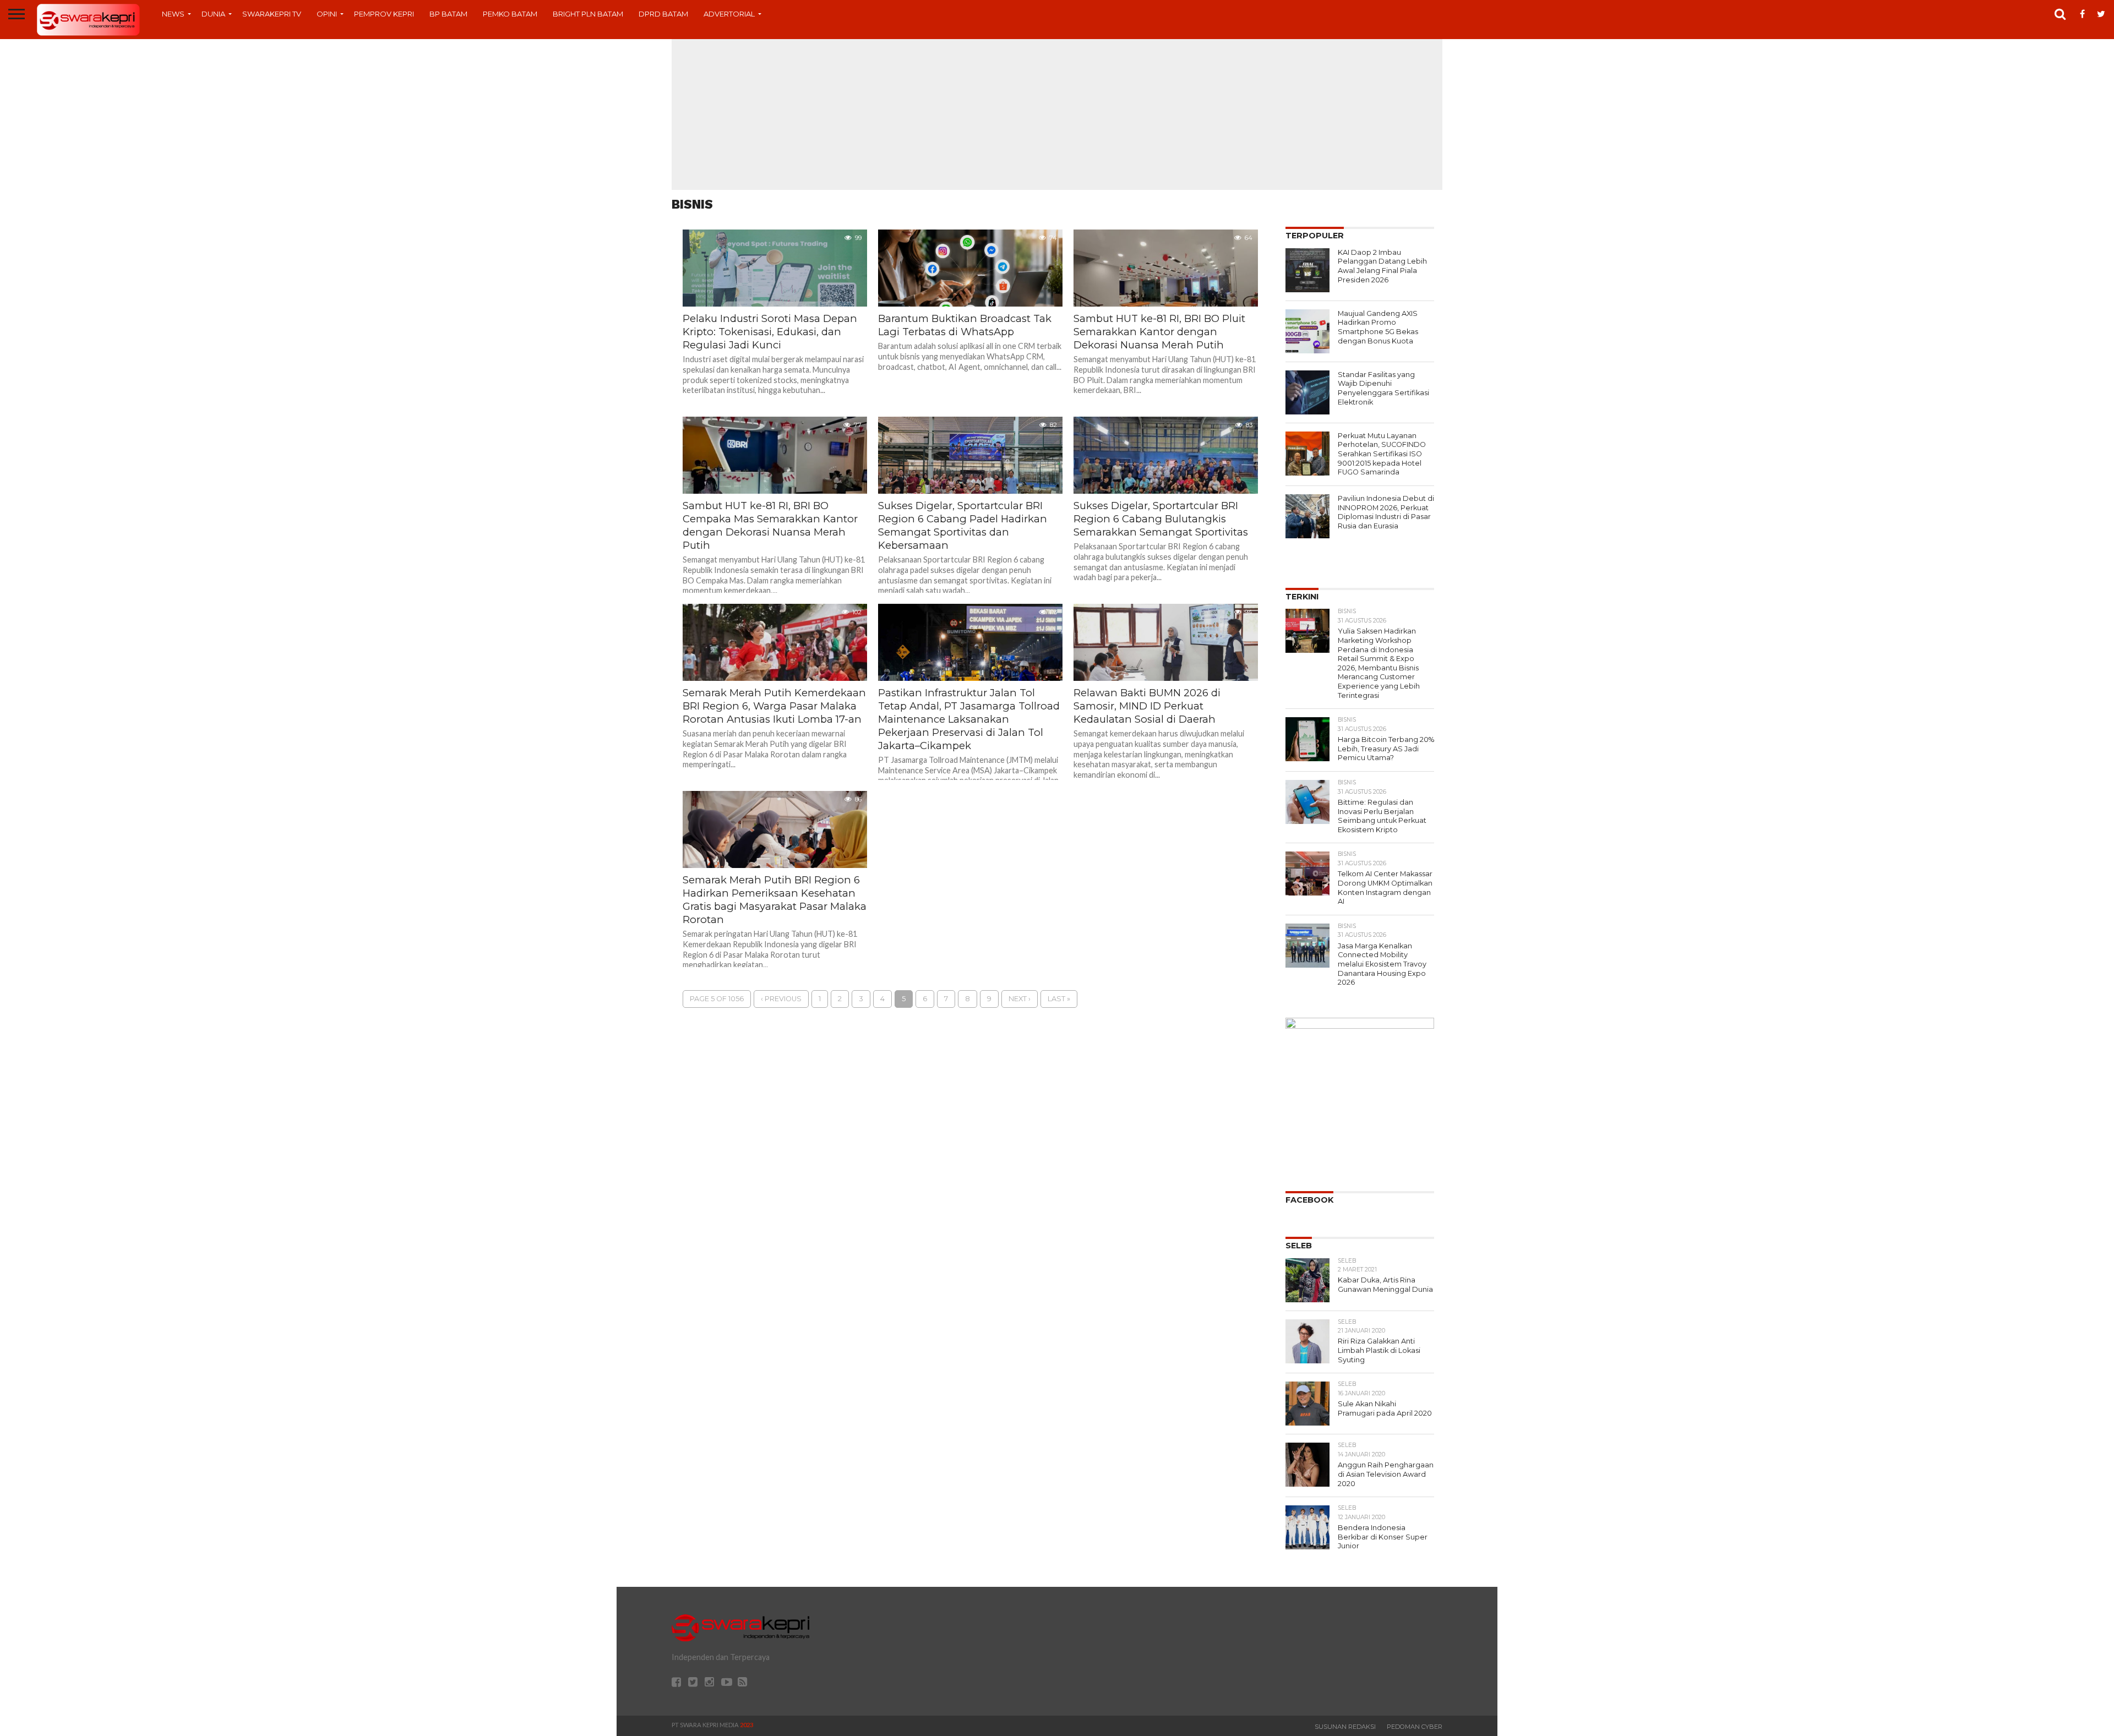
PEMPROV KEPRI (384, 14)
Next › (1020, 999)
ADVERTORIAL (729, 14)
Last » (1059, 999)
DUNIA (213, 14)
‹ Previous (781, 999)
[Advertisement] (1057, 113)
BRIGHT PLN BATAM (588, 14)
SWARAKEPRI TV (272, 14)
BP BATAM (448, 14)
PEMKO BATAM (510, 14)
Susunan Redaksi (1345, 1727)
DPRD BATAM (663, 14)
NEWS (173, 14)
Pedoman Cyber (1415, 1727)
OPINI (327, 14)
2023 (747, 1725)
